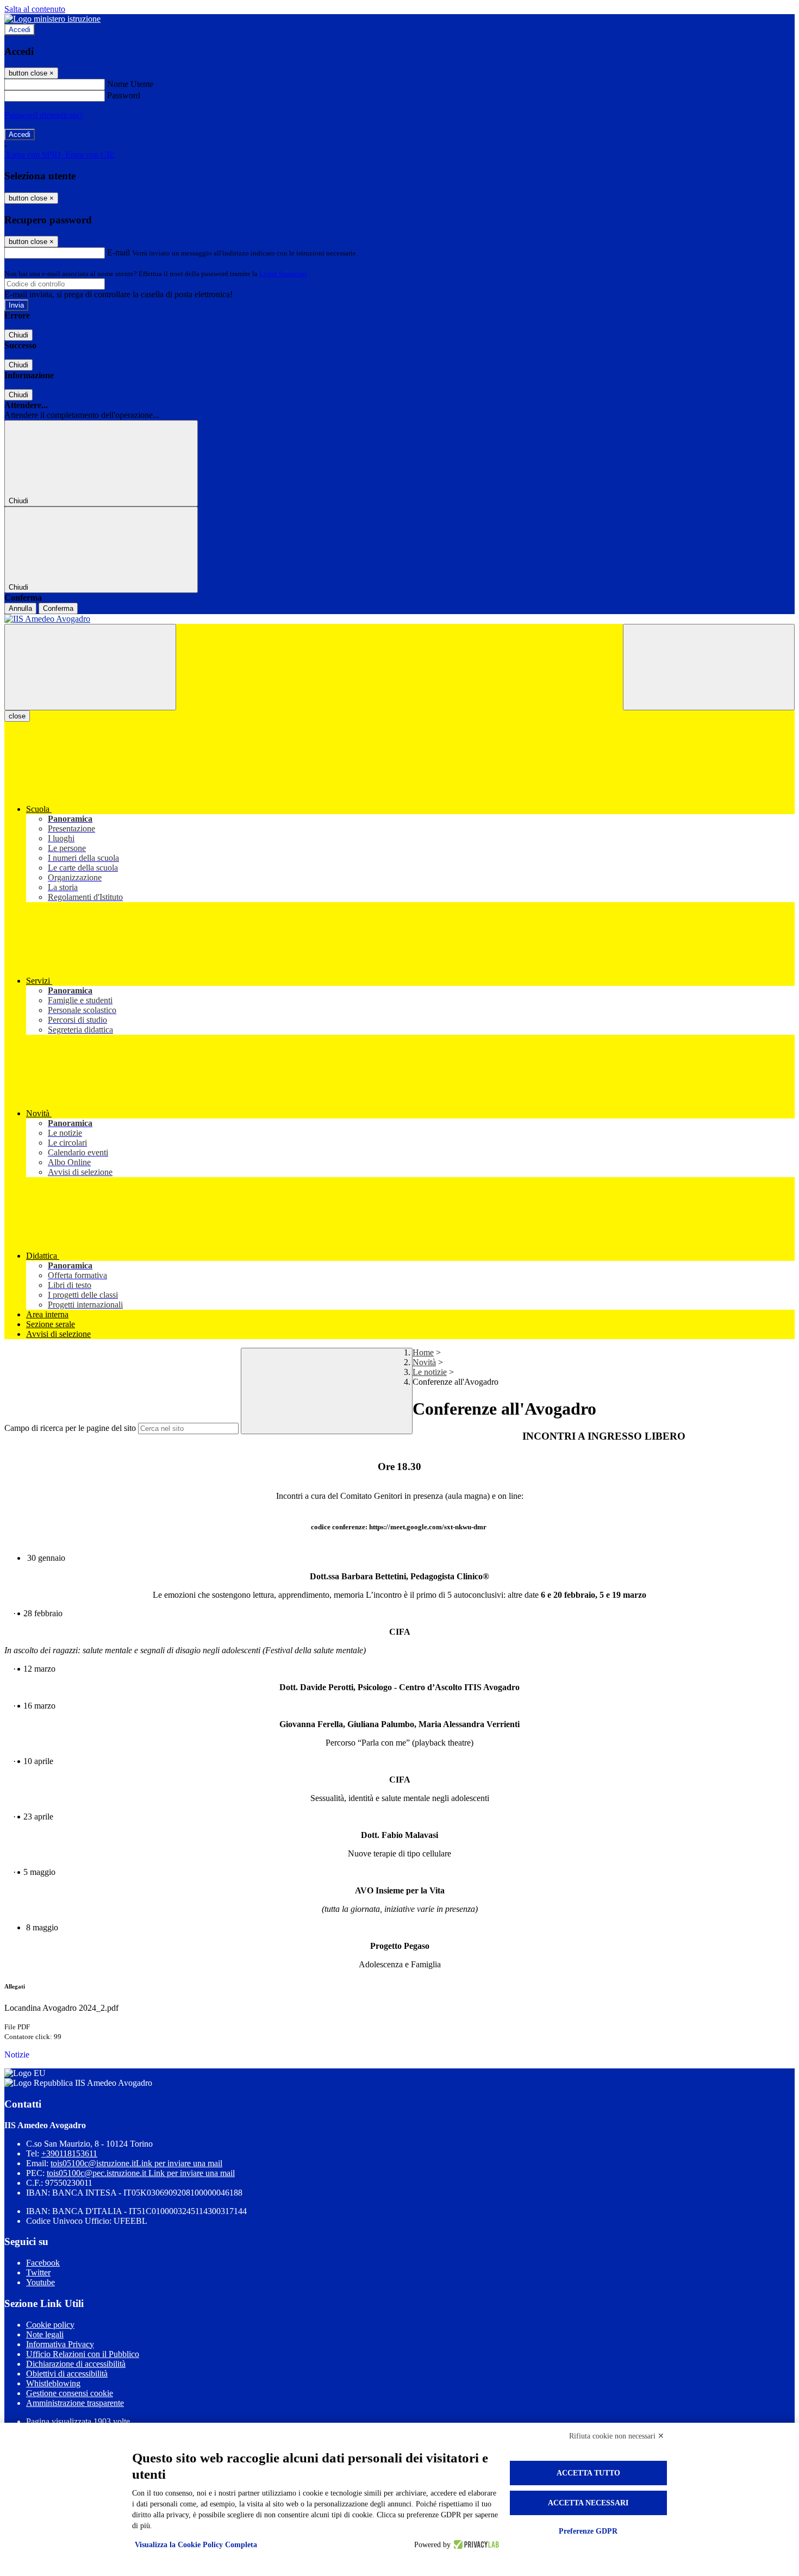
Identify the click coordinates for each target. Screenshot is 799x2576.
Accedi (20, 30)
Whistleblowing (53, 2383)
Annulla (20, 608)
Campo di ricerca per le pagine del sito (70, 1428)
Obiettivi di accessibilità (67, 2374)
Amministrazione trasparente (75, 2403)
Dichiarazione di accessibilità (76, 2364)
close (17, 716)
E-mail (118, 252)
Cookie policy (50, 2325)
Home (423, 1352)
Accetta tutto (588, 2473)
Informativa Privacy (60, 2344)
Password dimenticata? (43, 115)
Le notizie (430, 1372)
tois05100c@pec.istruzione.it (141, 2173)
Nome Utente (130, 84)
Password (124, 95)
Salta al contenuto (35, 9)
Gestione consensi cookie (70, 2393)
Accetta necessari (588, 2503)
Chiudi (18, 335)
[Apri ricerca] (709, 667)
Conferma (58, 608)
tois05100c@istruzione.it (136, 2163)
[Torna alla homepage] (399, 619)
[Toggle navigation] (90, 667)
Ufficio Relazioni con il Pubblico (83, 2354)
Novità (424, 1362)
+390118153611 (69, 2153)
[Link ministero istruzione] (52, 19)
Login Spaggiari (283, 274)
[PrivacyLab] (475, 2545)
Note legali (45, 2334)
